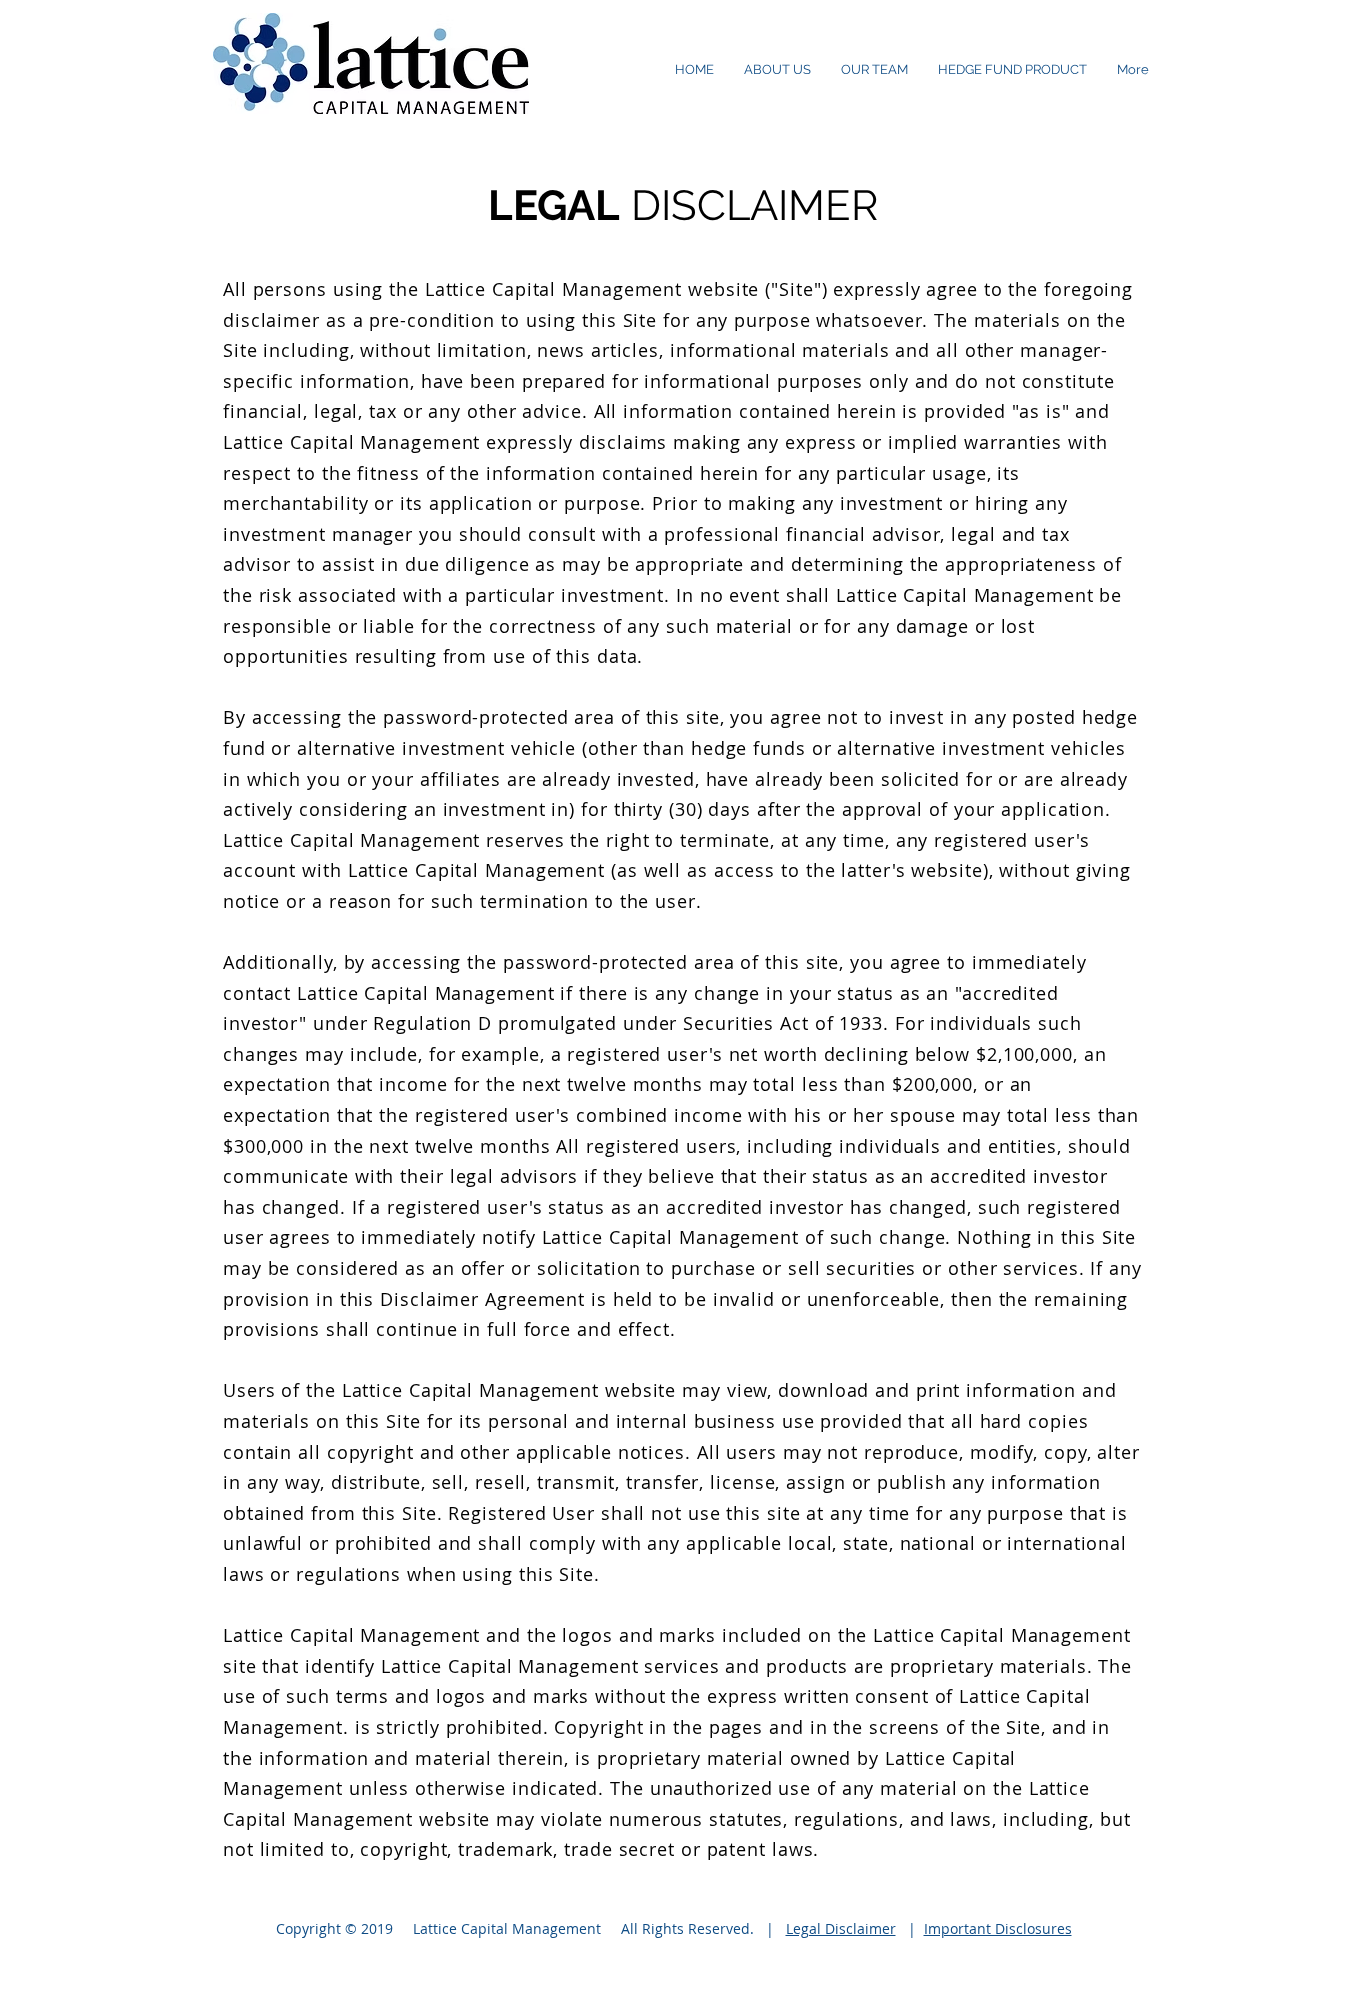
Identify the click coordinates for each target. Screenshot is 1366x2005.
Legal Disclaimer (841, 1928)
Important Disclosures (998, 1928)
